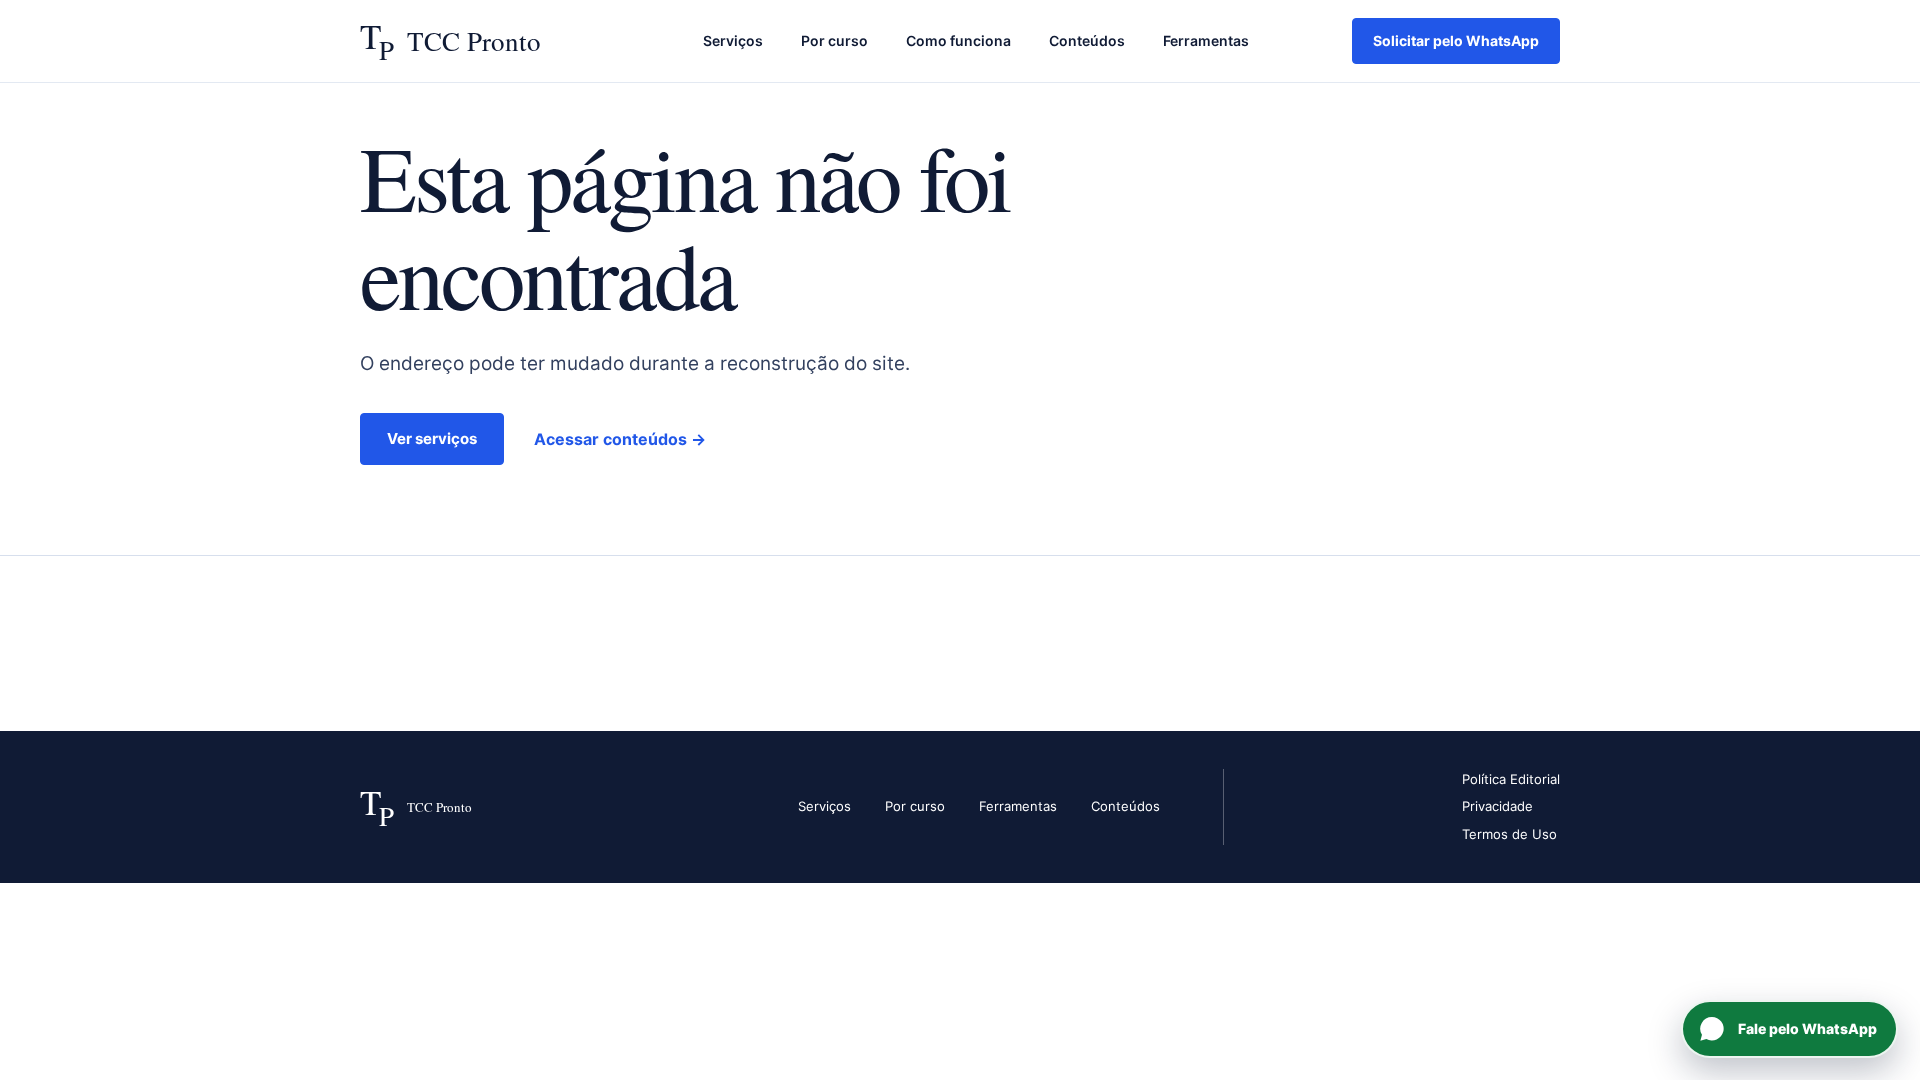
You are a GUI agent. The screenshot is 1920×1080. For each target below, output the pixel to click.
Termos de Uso (1509, 834)
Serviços (733, 40)
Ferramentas (1206, 40)
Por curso (834, 40)
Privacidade (1497, 806)
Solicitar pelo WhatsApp (1456, 40)
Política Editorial (1511, 779)
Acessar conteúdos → (620, 439)
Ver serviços (432, 438)
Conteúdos (1087, 40)
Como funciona (958, 40)
